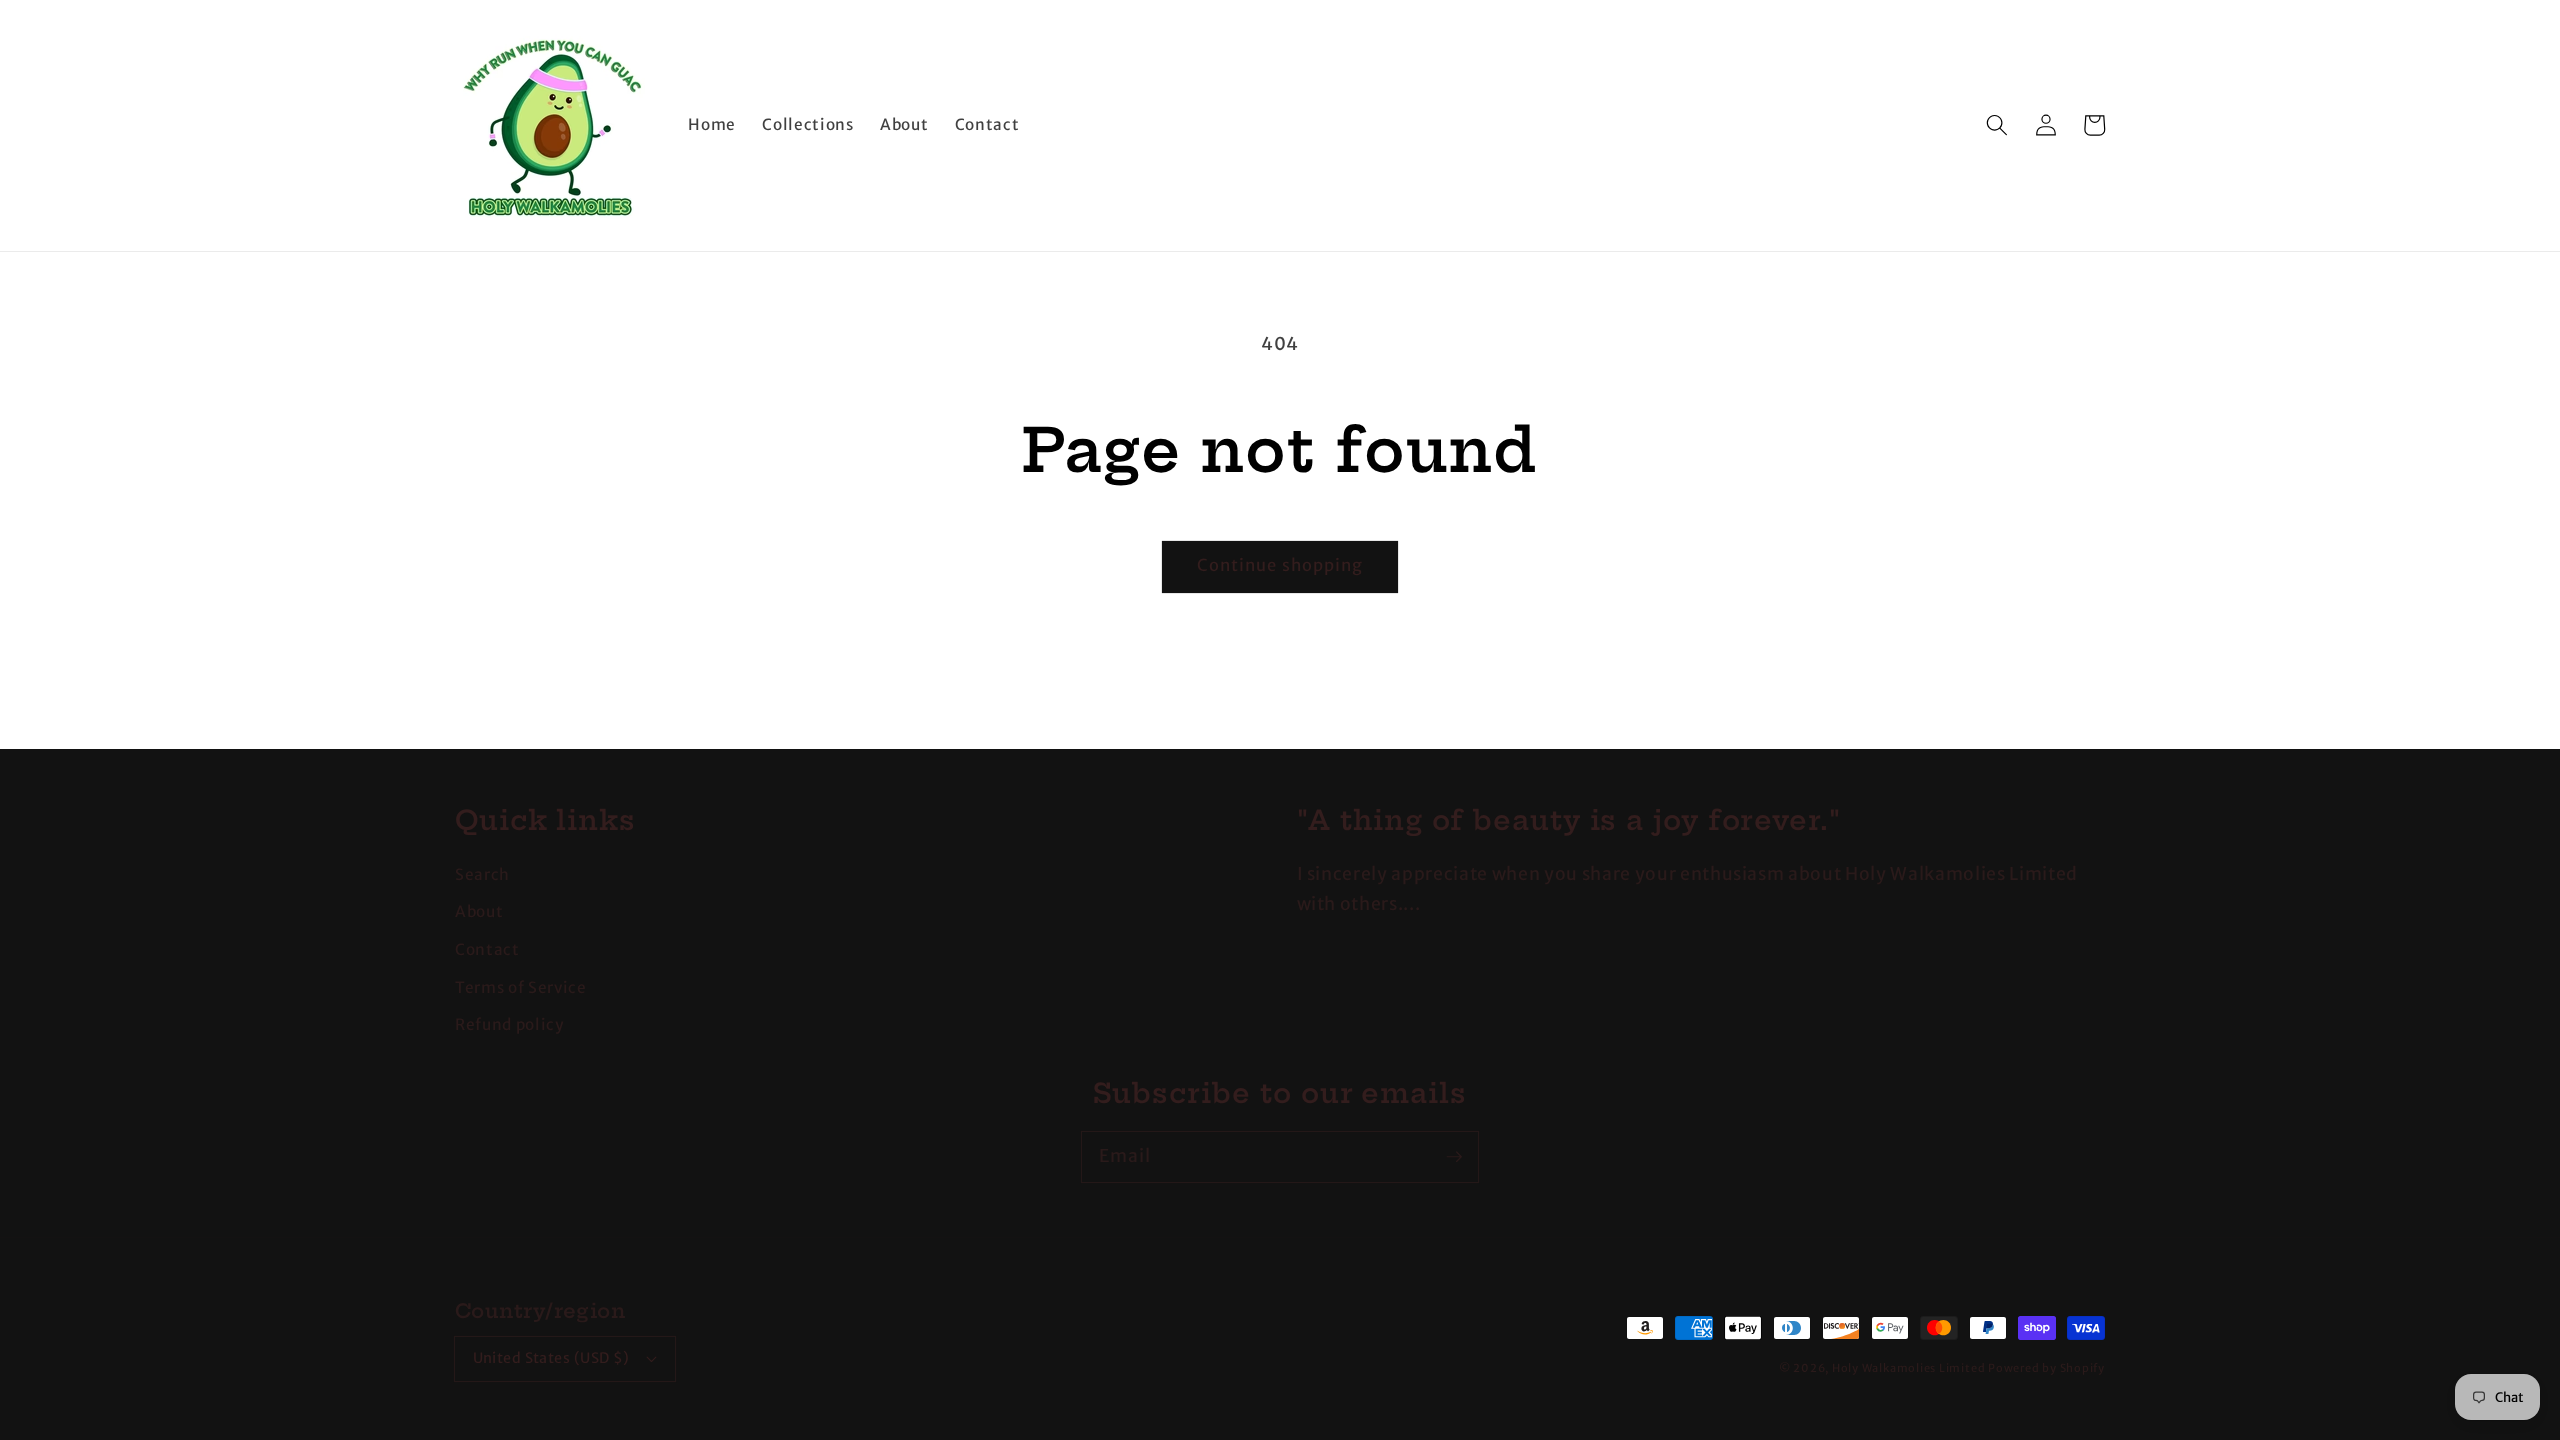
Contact (487, 949)
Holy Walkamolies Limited (1908, 1368)
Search (482, 874)
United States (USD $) (551, 1358)
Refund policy (509, 1024)
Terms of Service (521, 987)
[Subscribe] (1454, 1156)
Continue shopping (1280, 565)
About (479, 911)
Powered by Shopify (2046, 1368)
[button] (1997, 125)
